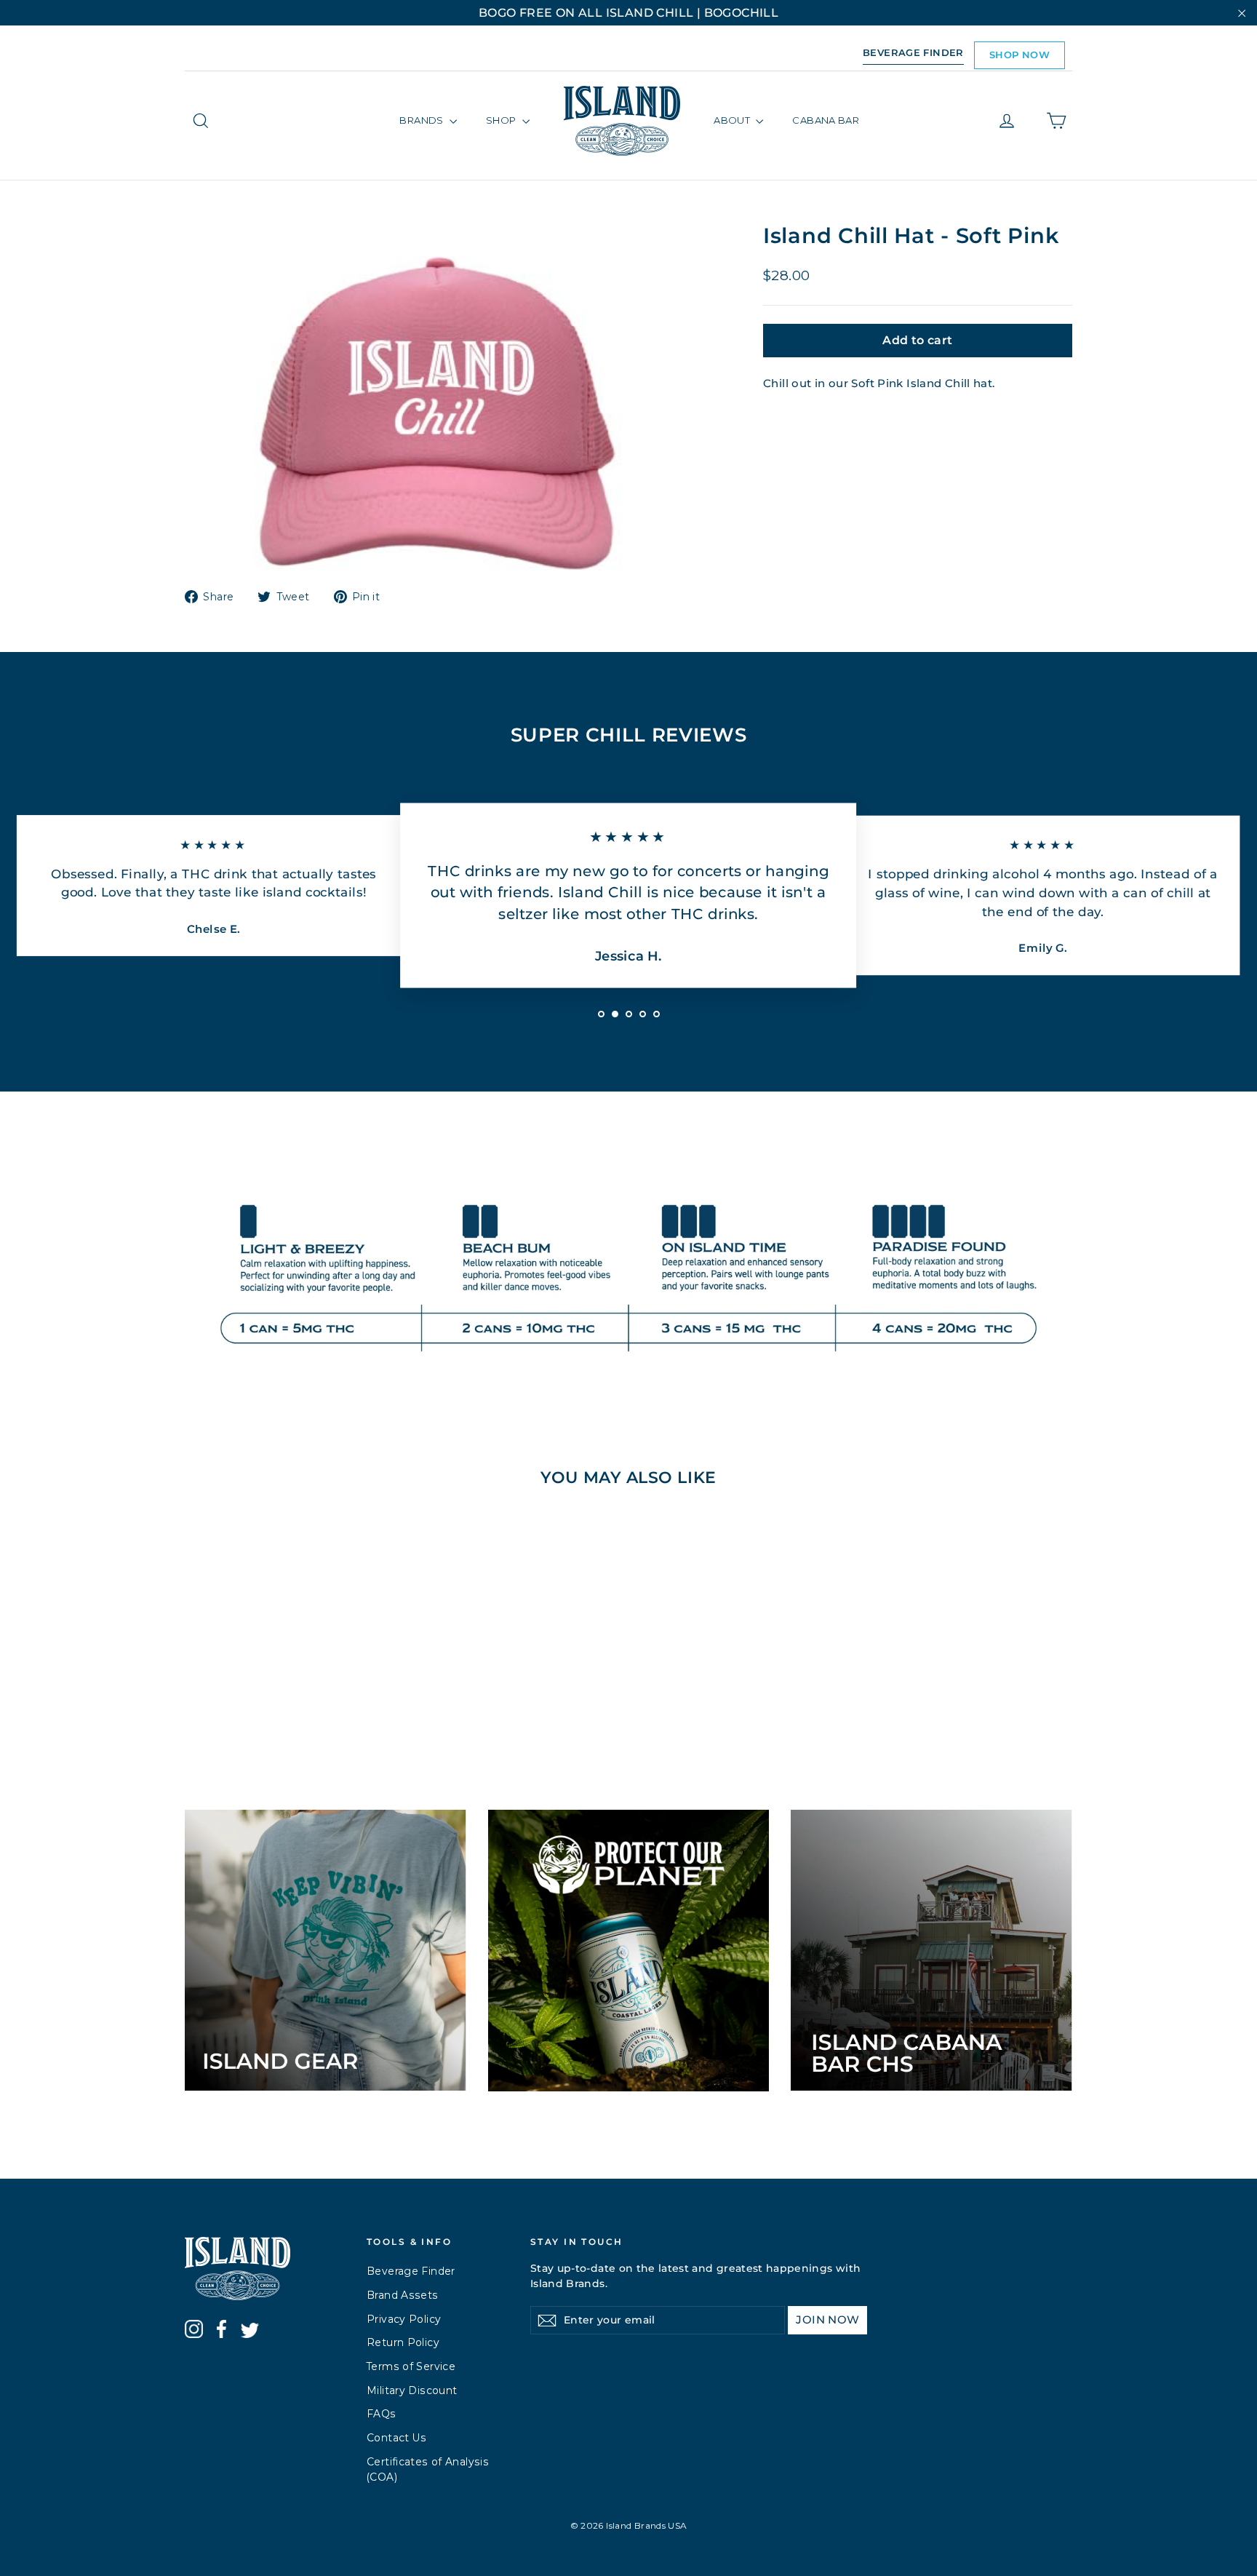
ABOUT (733, 120)
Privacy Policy (404, 2319)
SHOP (502, 120)
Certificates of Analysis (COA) (428, 2469)
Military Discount (412, 2390)
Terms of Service (411, 2366)
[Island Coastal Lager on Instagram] (194, 2331)
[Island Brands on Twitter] (250, 2333)
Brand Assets (403, 2295)
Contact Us (397, 2438)
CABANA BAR (826, 120)
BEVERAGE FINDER (913, 52)
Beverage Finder (411, 2271)
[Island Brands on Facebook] (222, 2331)
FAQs (382, 2414)
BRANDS (423, 120)
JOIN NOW (827, 2319)
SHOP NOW (1019, 55)
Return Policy (403, 2342)
